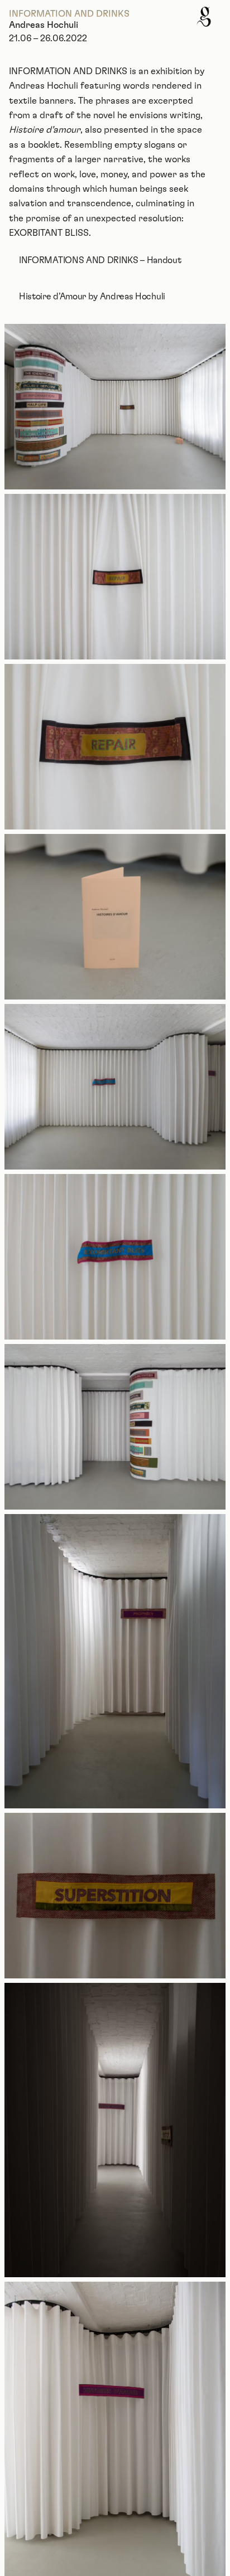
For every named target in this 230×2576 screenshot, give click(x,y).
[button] (204, 17)
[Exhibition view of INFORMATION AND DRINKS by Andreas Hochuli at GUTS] (115, 407)
